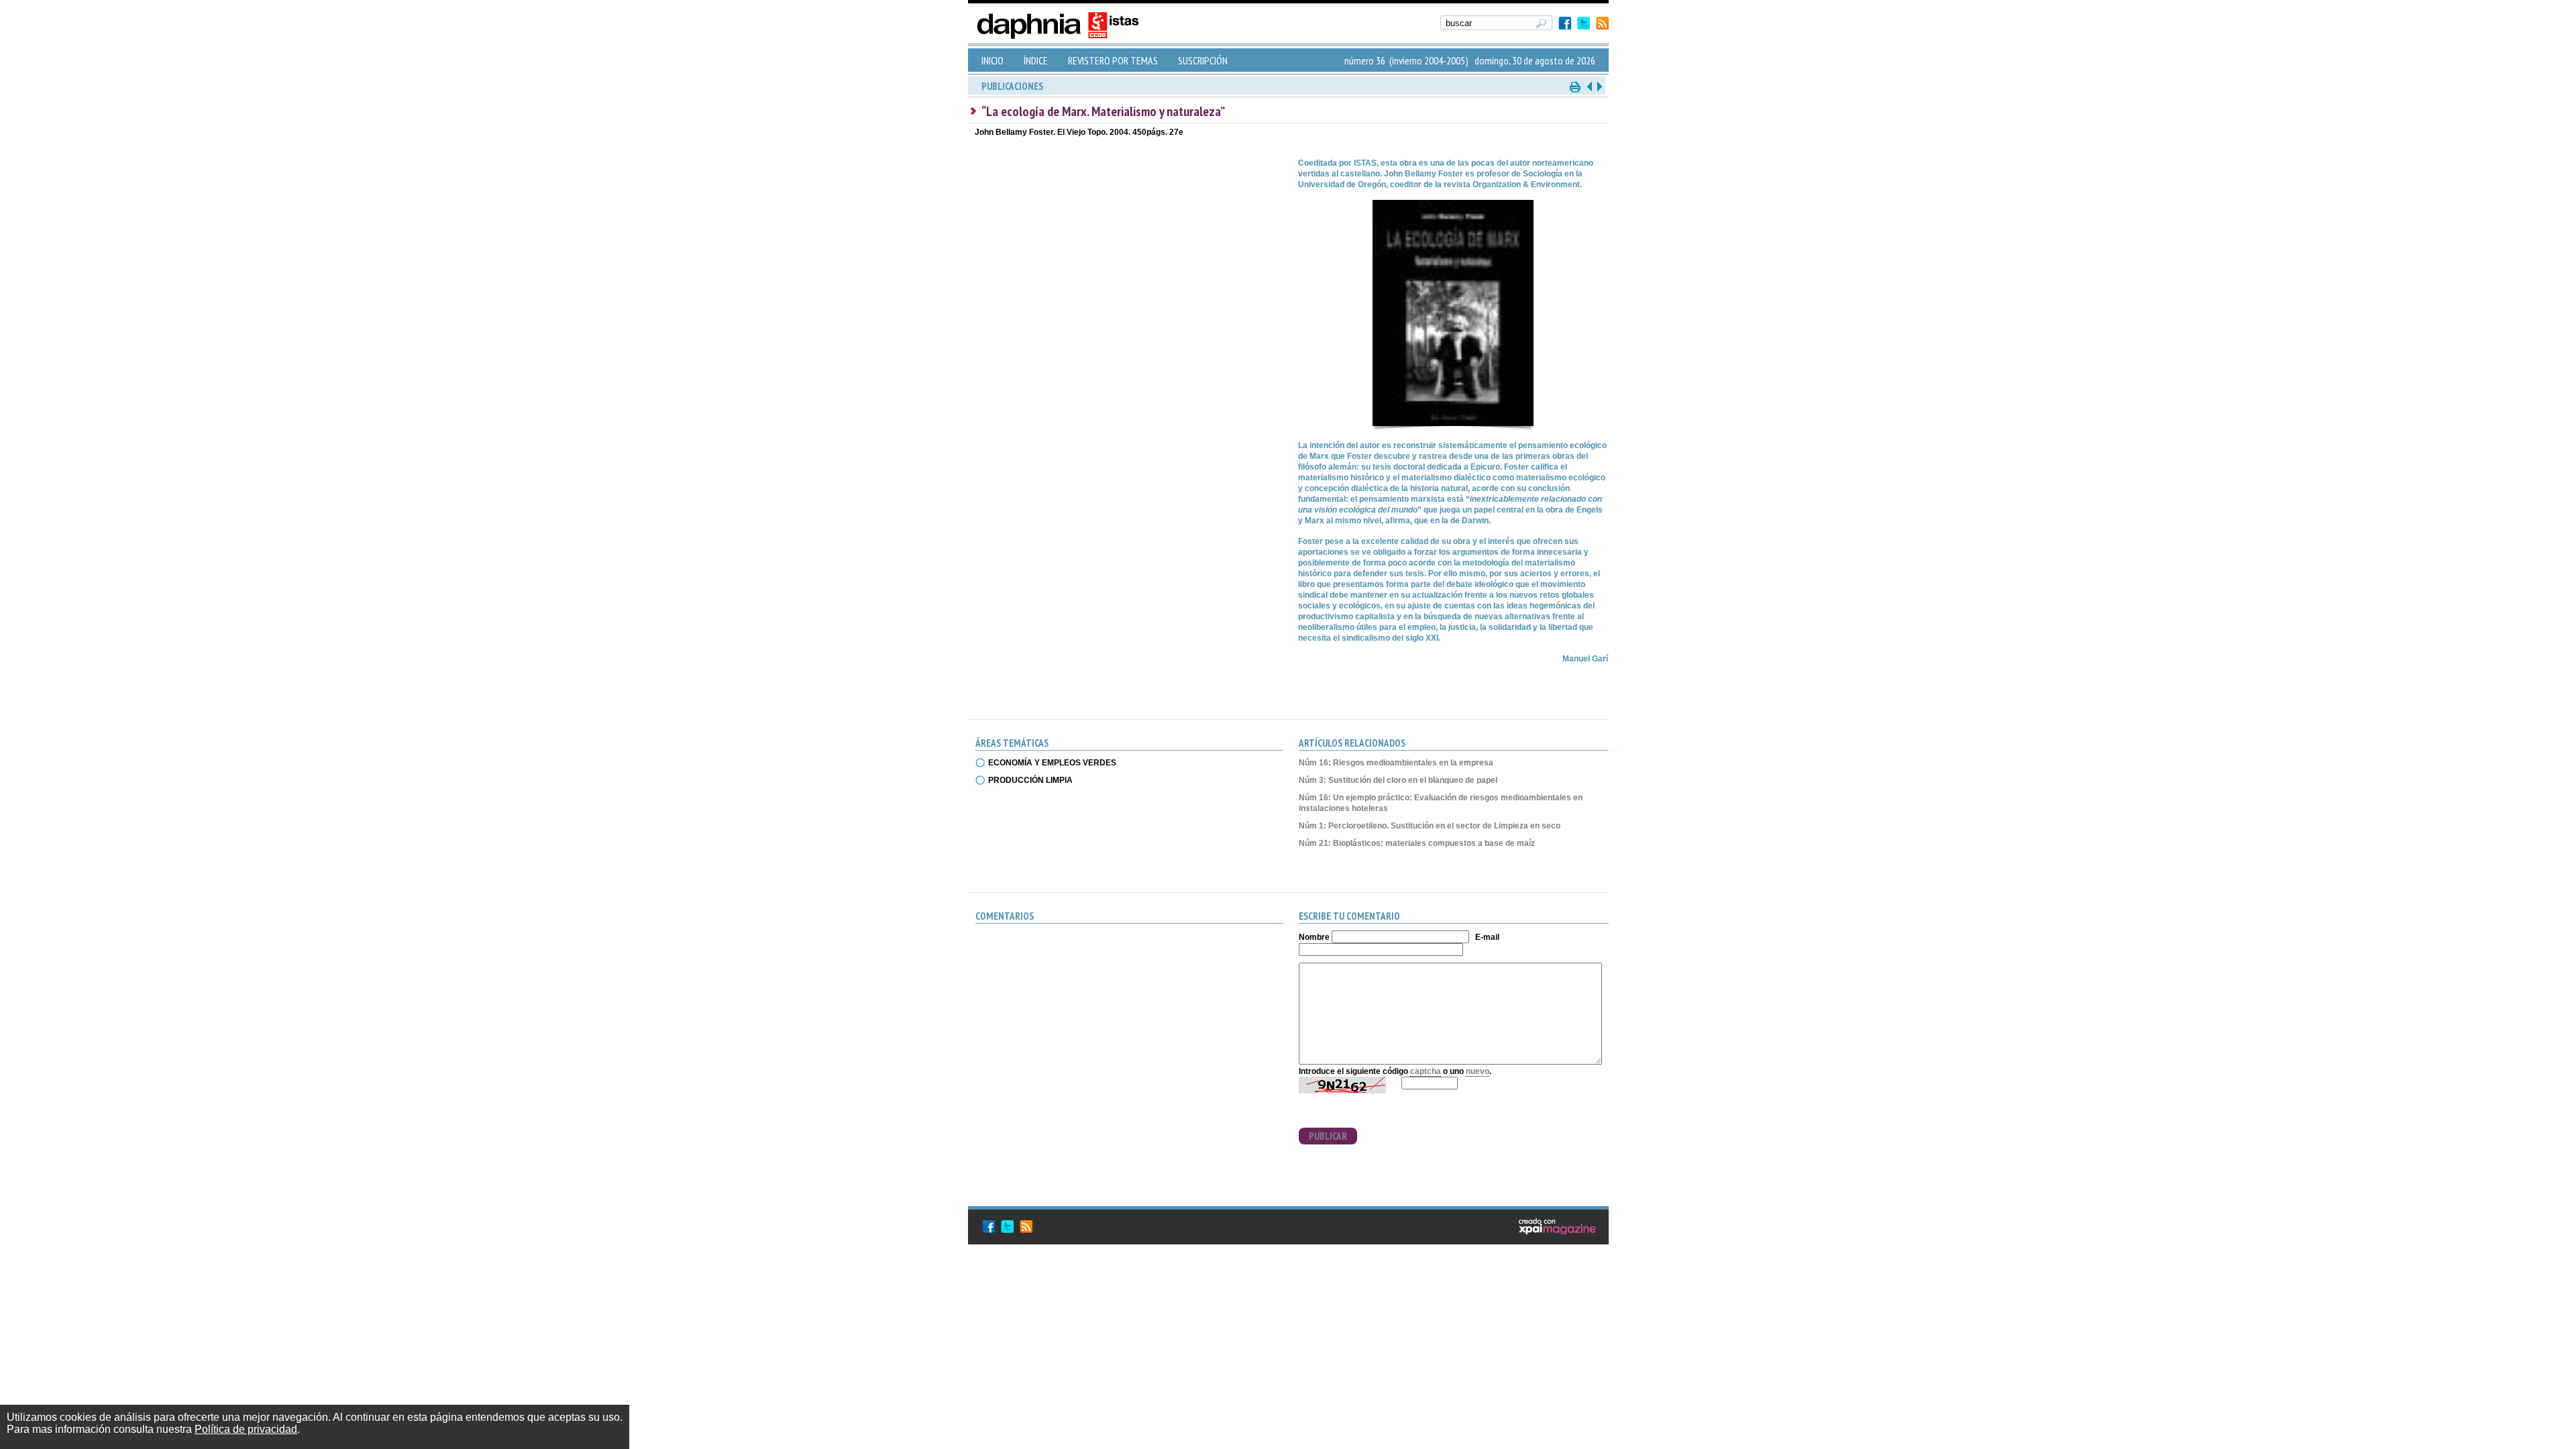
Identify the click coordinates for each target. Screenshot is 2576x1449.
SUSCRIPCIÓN (1203, 60)
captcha (1426, 1071)
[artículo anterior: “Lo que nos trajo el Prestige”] (1589, 86)
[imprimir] (1576, 86)
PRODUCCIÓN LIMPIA (1030, 780)
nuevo (1478, 1071)
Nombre (1314, 937)
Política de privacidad (246, 1429)
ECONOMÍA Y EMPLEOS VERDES (1052, 763)
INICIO (992, 60)
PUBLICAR (1328, 1136)
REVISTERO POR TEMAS (1113, 60)
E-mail (1487, 937)
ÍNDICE (1036, 60)
